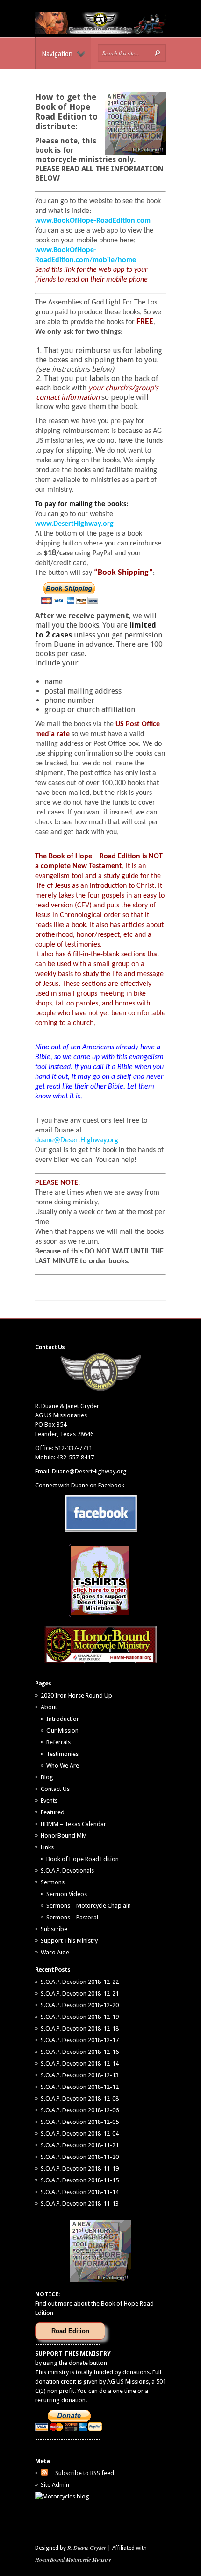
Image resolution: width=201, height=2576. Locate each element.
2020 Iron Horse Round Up (76, 1695)
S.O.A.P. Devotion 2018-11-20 (80, 2157)
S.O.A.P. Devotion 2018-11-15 (80, 2180)
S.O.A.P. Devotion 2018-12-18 (80, 2028)
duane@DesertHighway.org (77, 1140)
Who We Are (63, 1766)
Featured (53, 1812)
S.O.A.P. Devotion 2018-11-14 (80, 2192)
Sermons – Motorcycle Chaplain (89, 1906)
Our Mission (62, 1730)
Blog (47, 1777)
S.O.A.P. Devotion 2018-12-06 (80, 2110)
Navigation (57, 54)
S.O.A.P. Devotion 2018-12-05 (80, 2122)
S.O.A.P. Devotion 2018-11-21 (80, 2145)
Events (49, 1801)
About (49, 1707)
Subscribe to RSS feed (85, 2473)
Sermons (53, 1882)
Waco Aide (55, 1952)
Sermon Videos (67, 1894)
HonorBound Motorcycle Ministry (73, 2559)
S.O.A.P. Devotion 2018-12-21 (80, 1993)
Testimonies (62, 1754)
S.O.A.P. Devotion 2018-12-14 (80, 2063)
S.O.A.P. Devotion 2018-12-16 (80, 2052)
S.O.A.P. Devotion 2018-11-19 (80, 2169)
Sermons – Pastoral (72, 1917)
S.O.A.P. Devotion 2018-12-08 (80, 2098)
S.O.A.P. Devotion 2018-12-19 (80, 2017)
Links (47, 1847)
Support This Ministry (69, 1941)
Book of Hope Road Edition (83, 1859)
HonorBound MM (64, 1836)
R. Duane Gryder (87, 2548)
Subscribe (54, 1929)
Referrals (58, 1742)
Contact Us (55, 1789)
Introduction (63, 1719)
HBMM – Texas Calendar (73, 1824)
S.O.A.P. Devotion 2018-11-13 (80, 2204)
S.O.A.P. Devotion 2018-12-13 (80, 2075)
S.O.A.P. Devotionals (67, 1871)
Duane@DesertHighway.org (89, 1471)
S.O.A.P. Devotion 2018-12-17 (80, 2040)
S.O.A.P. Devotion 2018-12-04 (80, 2134)
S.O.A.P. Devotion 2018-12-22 (80, 1982)
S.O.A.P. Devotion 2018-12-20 (80, 2005)
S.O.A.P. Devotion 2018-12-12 (80, 2087)
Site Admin (55, 2485)
